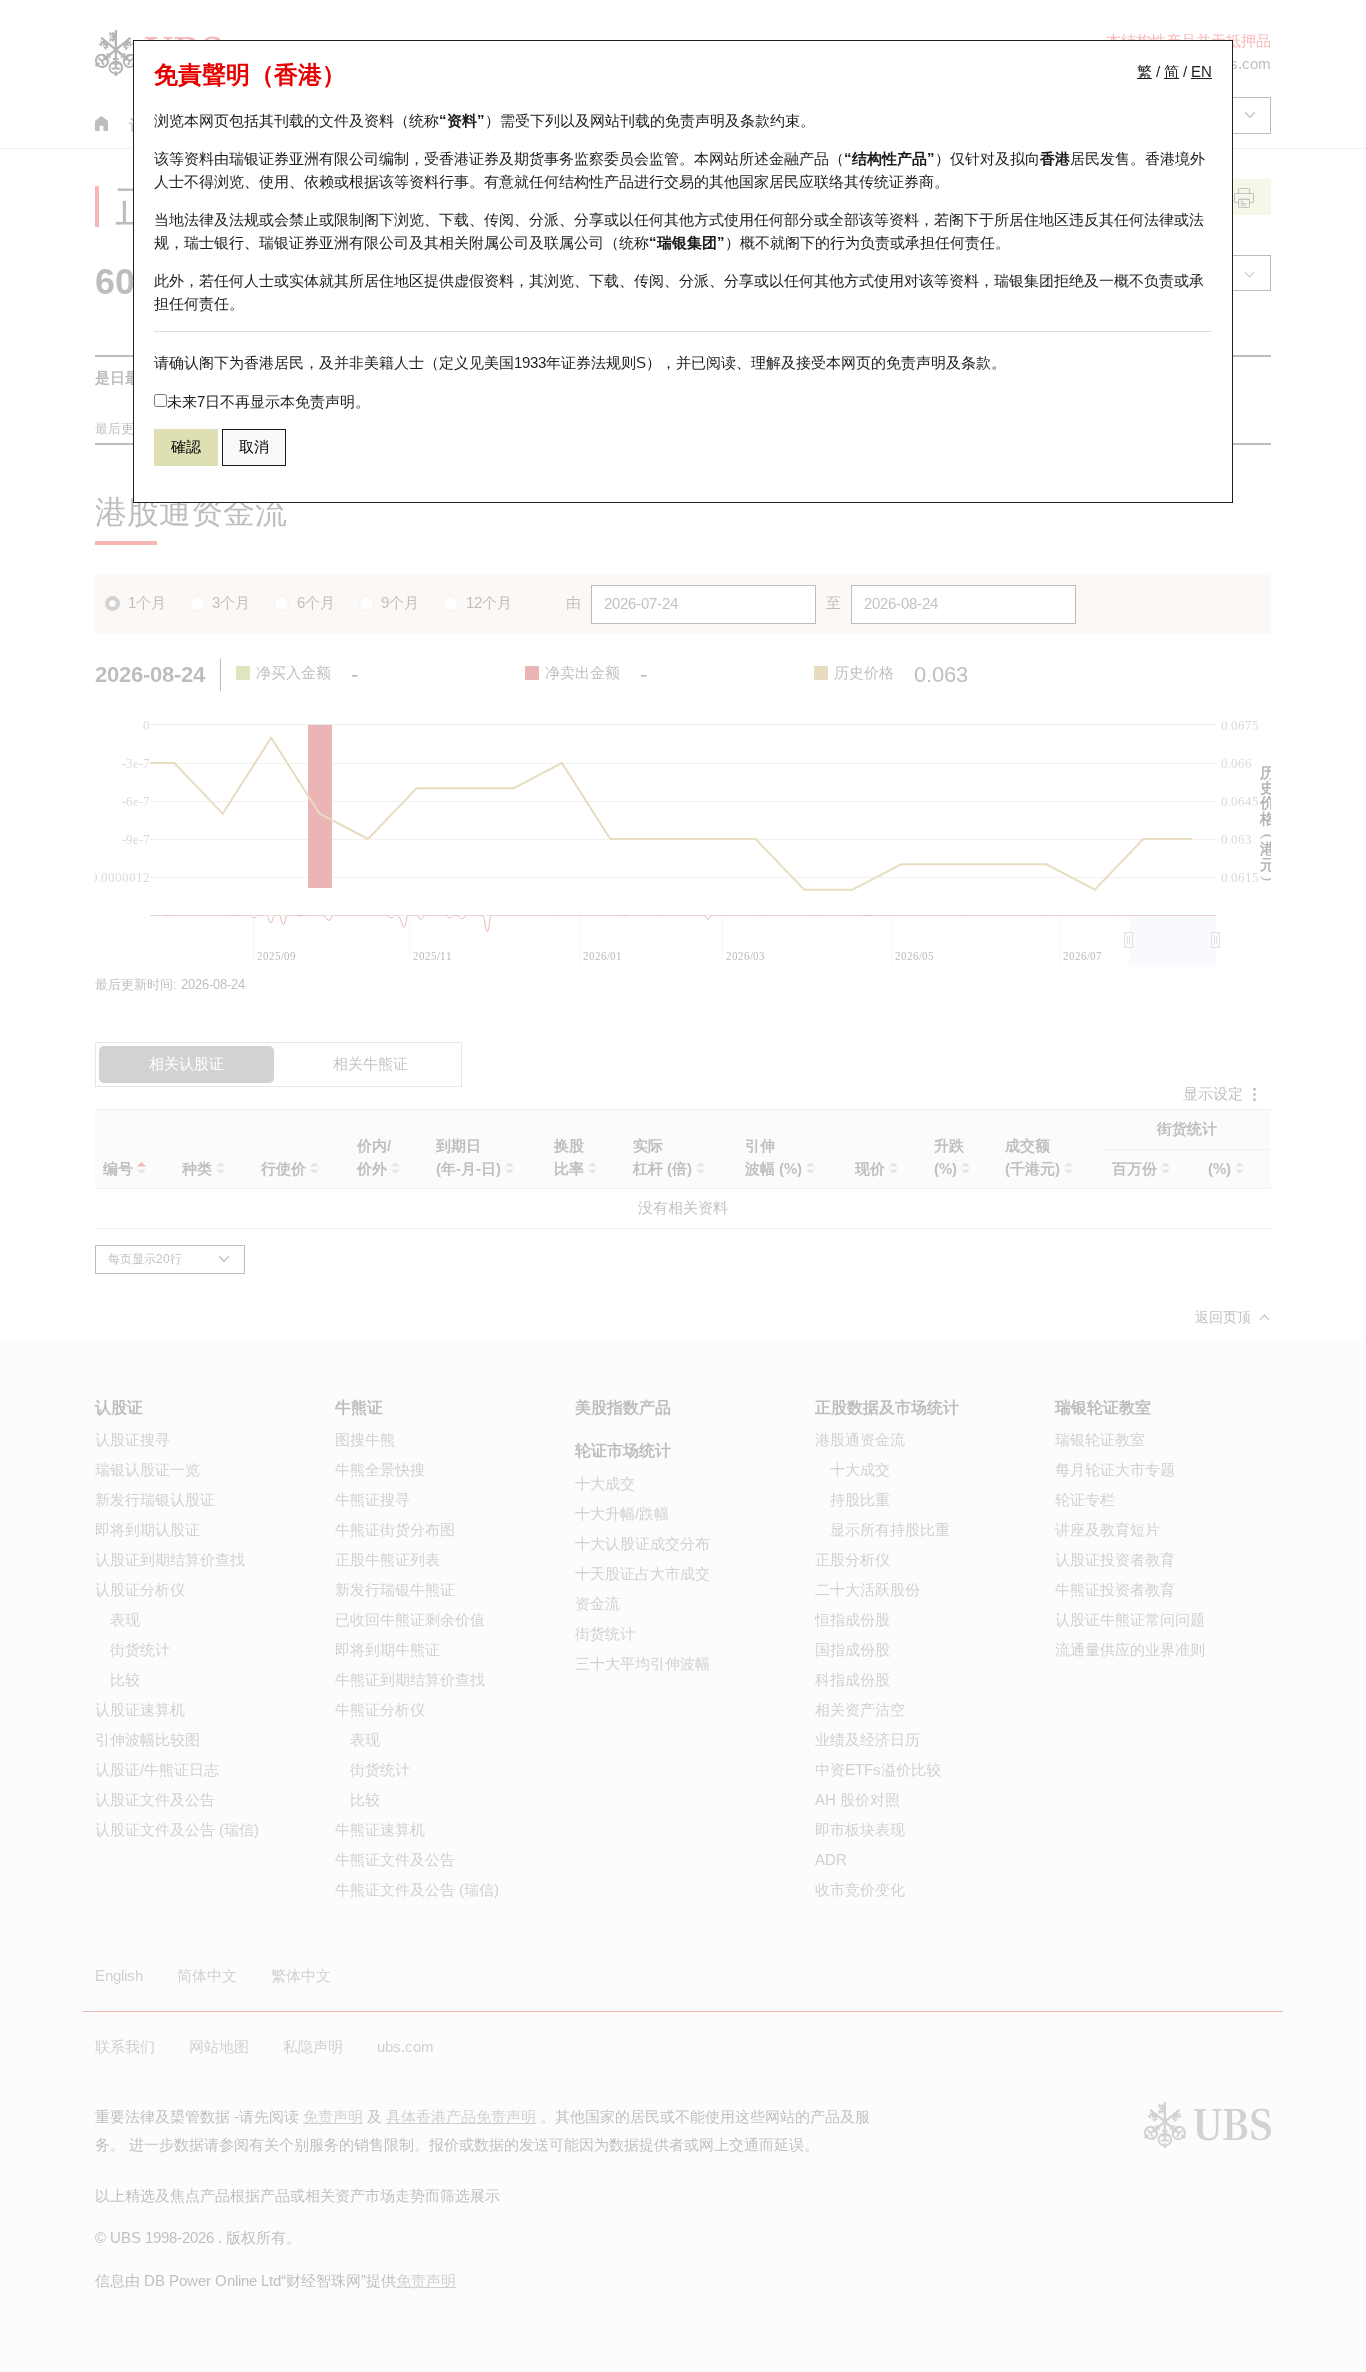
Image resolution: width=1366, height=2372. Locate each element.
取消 (254, 446)
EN (1201, 71)
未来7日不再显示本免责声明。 (268, 401)
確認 (186, 446)
